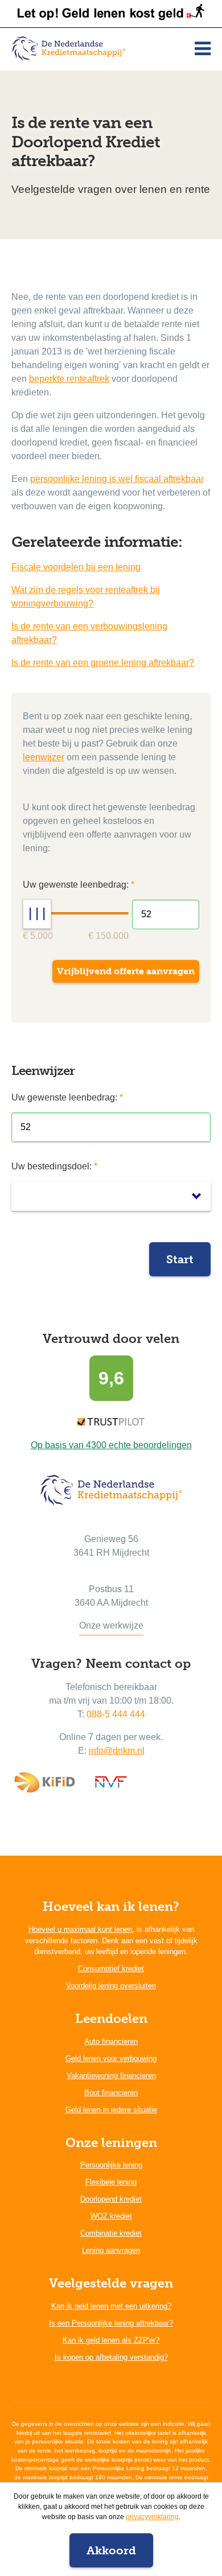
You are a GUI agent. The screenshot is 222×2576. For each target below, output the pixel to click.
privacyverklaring (152, 2517)
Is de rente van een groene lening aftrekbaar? (103, 663)
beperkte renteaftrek (69, 379)
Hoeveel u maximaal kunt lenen (80, 1929)
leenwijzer (44, 757)
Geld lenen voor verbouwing (111, 2058)
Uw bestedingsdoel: (54, 1166)
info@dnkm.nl (117, 1751)
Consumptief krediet (111, 1969)
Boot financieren (111, 2093)
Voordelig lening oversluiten (111, 1986)
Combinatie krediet (111, 2233)
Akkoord (111, 2550)
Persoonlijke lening (111, 2165)
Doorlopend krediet (111, 2199)
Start (180, 1259)
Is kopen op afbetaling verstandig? (111, 2357)
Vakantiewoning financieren (111, 2076)
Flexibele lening (111, 2182)
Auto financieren (111, 2041)
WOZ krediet (111, 2216)
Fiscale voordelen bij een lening (76, 567)
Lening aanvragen (111, 2250)
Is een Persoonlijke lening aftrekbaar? (111, 2323)
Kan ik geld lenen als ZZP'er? (111, 2340)
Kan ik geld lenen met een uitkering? (111, 2306)
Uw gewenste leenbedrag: (67, 1097)
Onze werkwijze (111, 1625)
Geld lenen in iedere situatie (111, 2110)
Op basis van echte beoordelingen (111, 1445)
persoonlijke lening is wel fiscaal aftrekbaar (117, 479)
